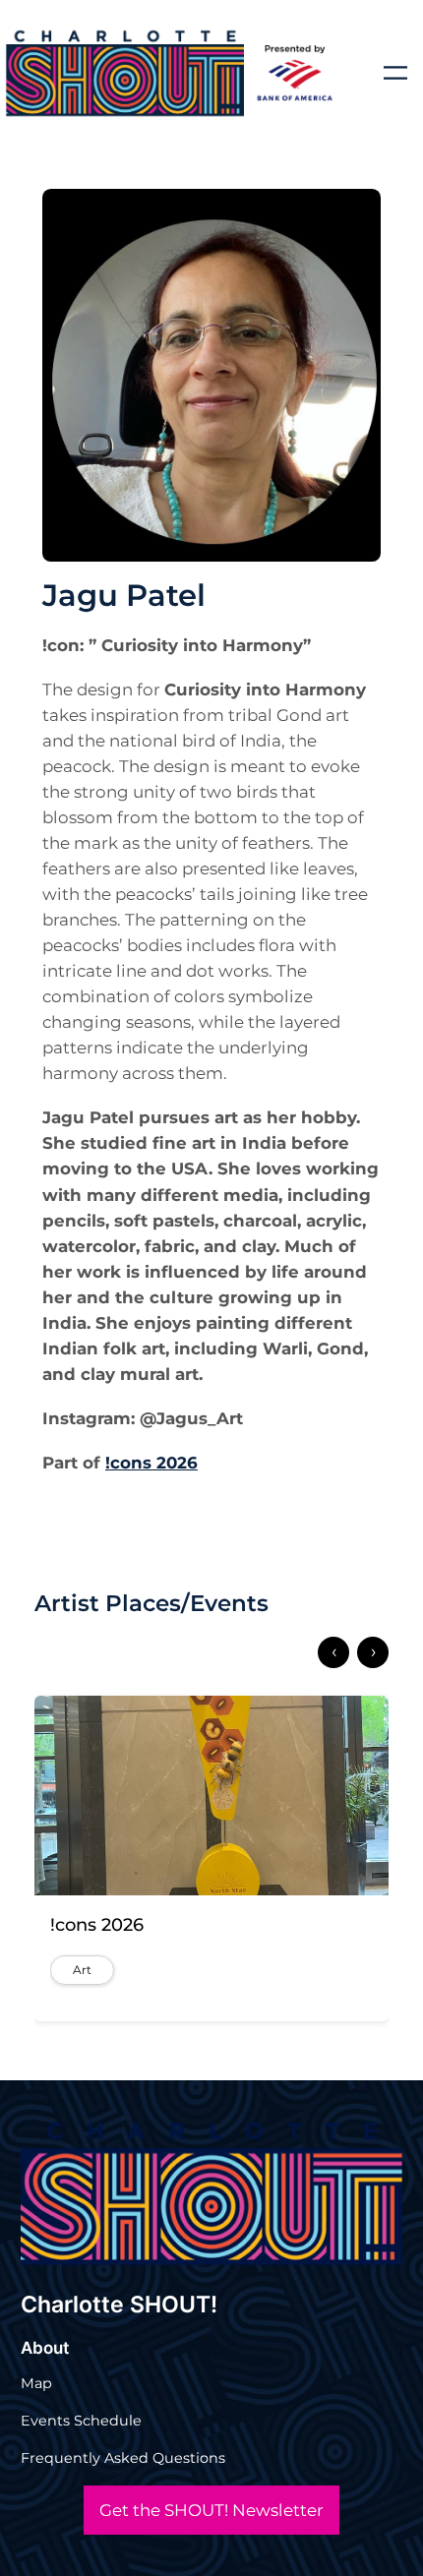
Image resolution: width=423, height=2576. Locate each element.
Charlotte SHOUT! (119, 2305)
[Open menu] (395, 73)
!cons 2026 (151, 1463)
